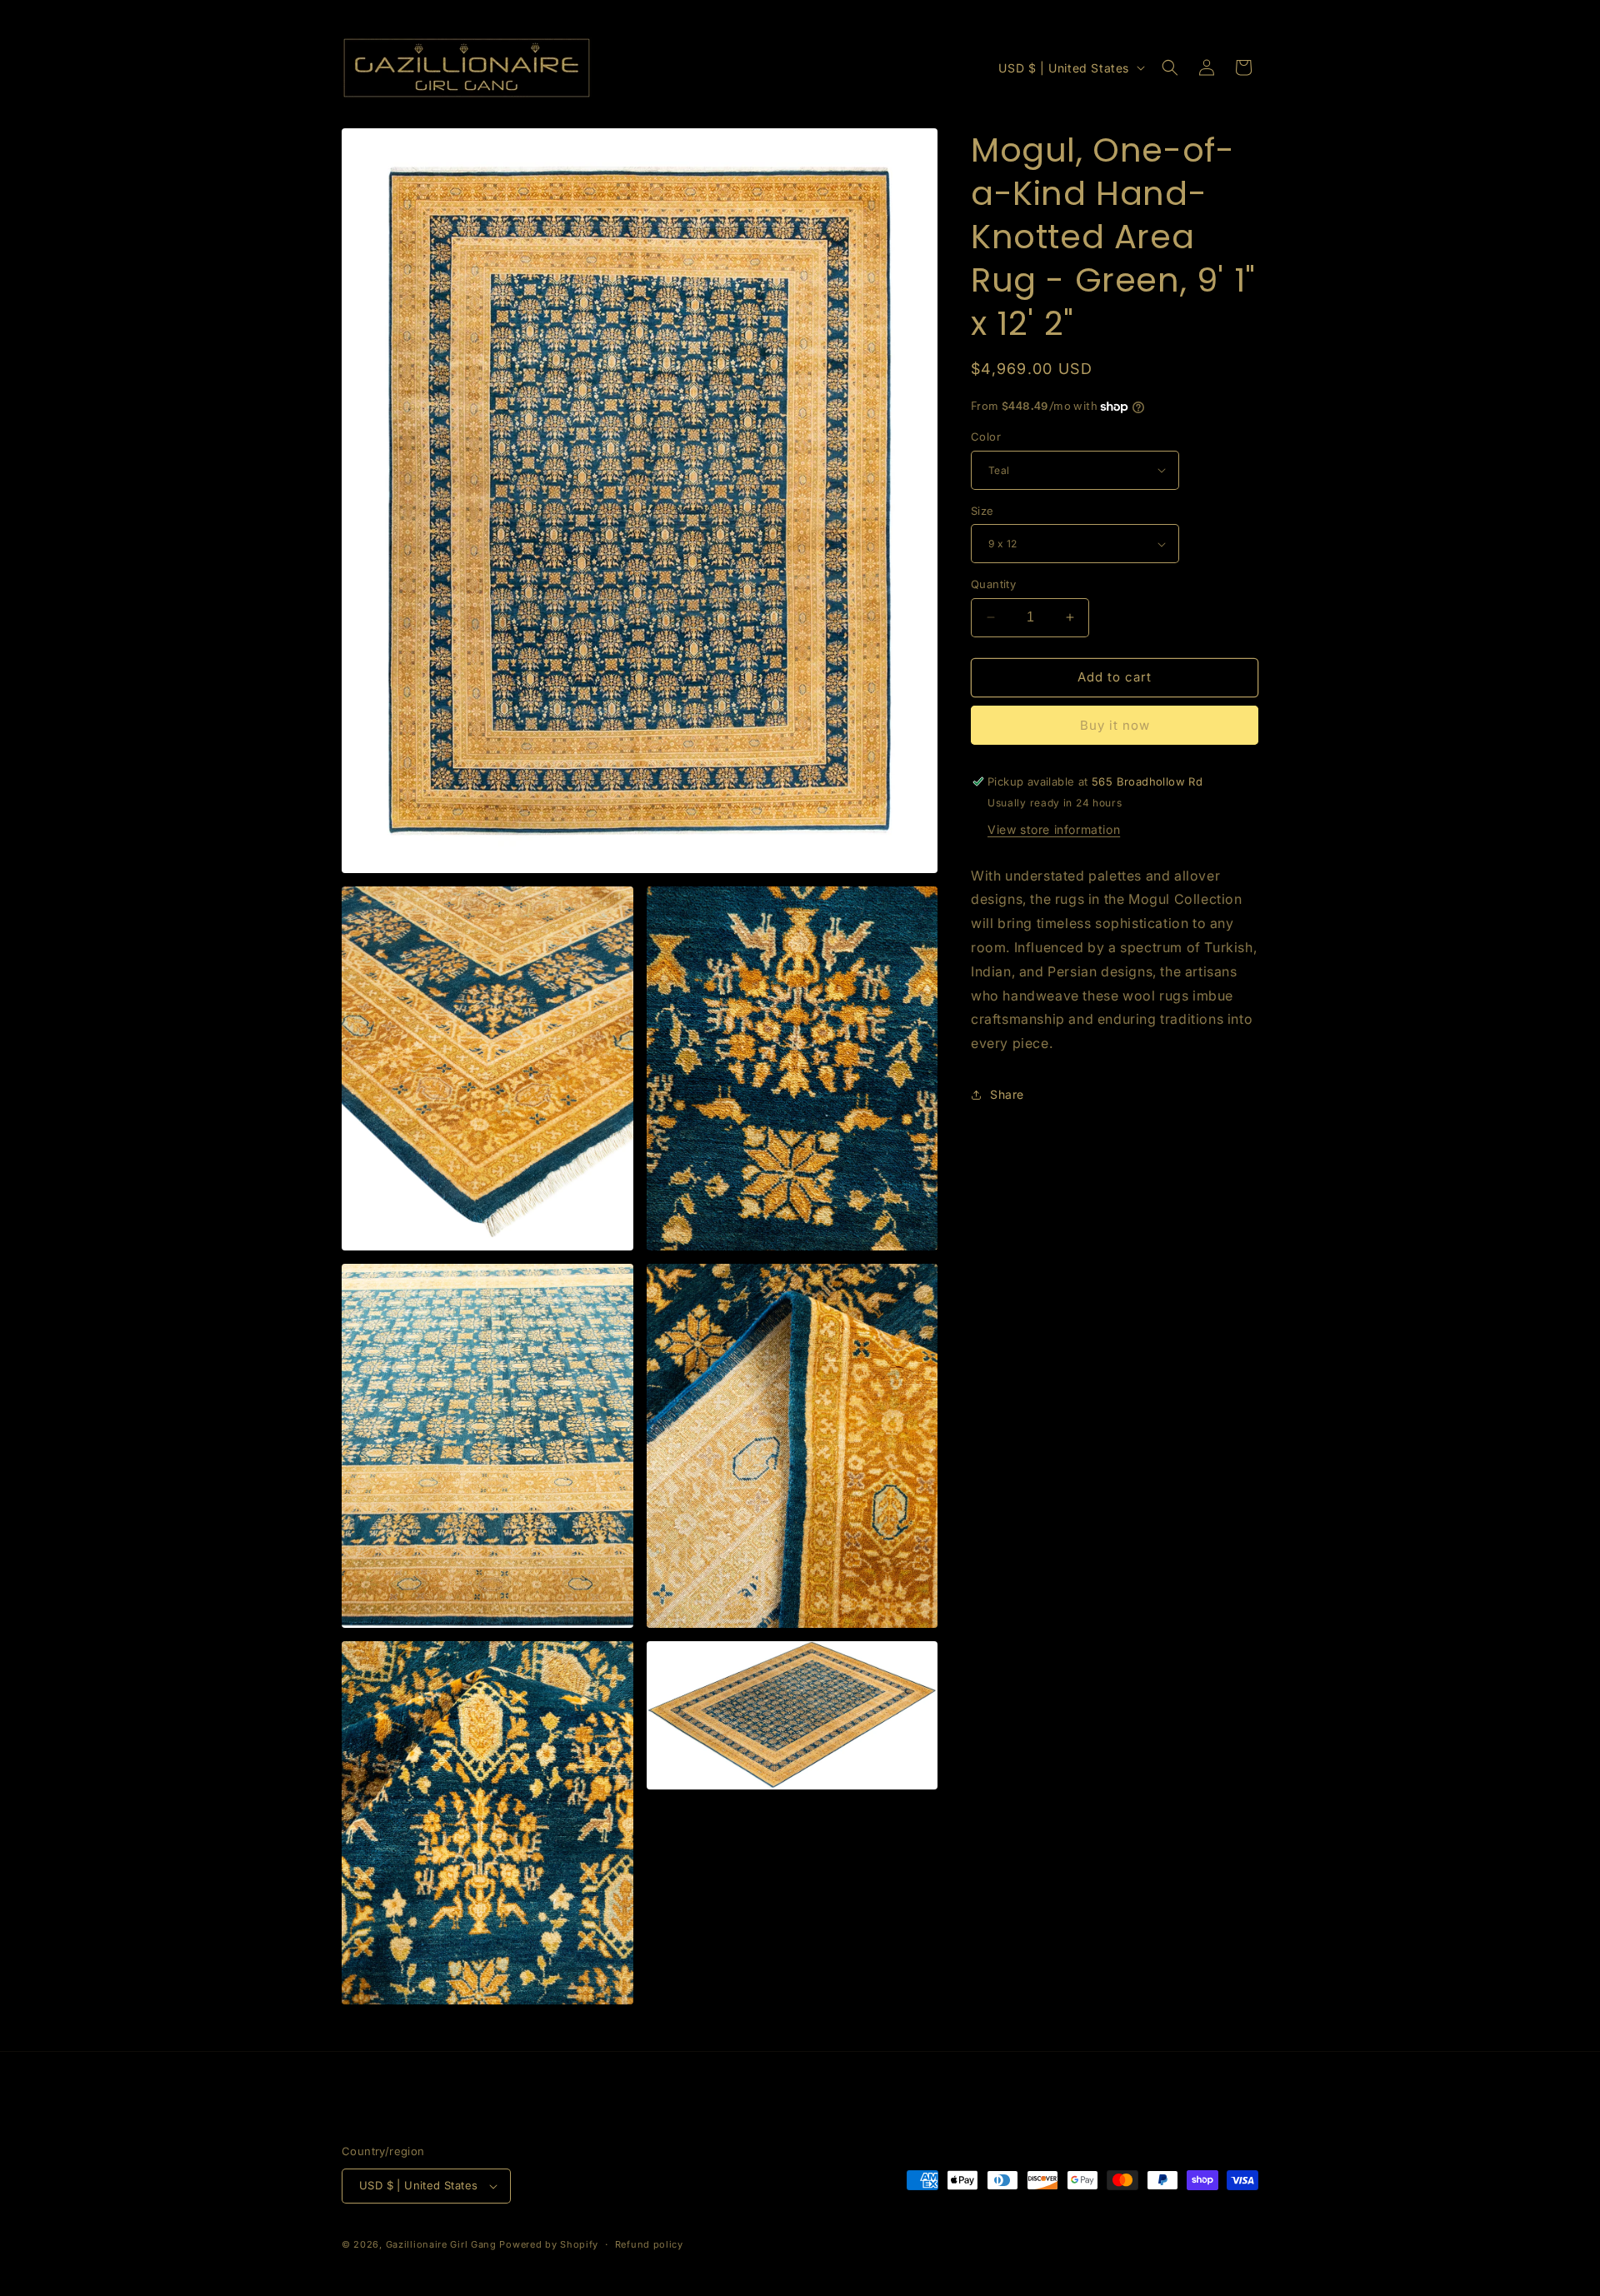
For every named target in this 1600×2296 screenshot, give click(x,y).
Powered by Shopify (549, 2244)
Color (986, 437)
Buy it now (1115, 725)
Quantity (993, 584)
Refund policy (649, 2244)
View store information (1054, 829)
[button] (1170, 67)
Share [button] (1007, 1094)
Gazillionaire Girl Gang (441, 2244)
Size (982, 511)
